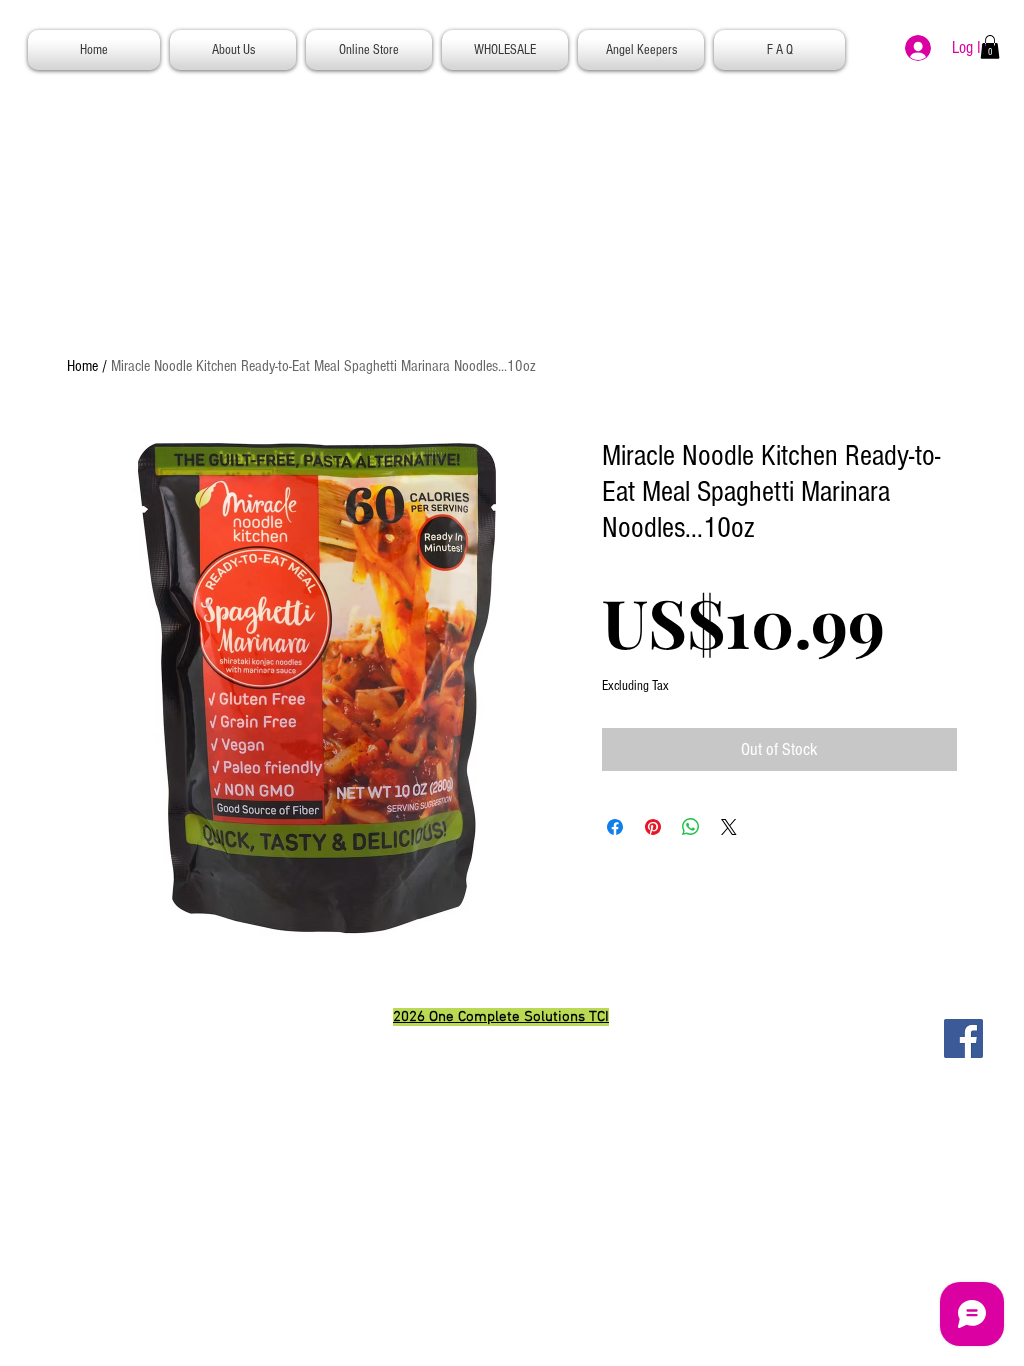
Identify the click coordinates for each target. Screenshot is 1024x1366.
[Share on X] (729, 827)
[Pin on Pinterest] (653, 827)
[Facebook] (963, 1038)
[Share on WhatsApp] (691, 827)
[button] (990, 47)
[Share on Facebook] (615, 827)
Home (82, 366)
